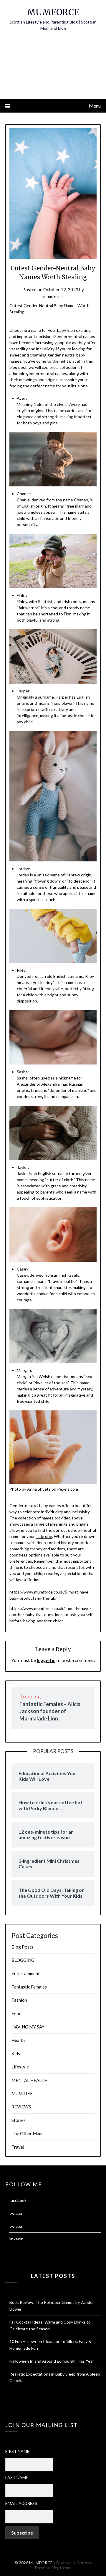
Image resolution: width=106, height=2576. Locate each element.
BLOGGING (23, 1960)
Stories (19, 2120)
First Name (17, 2451)
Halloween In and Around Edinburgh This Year (52, 2361)
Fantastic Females (29, 1987)
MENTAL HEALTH (29, 2080)
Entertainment (26, 1974)
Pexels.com (68, 1489)
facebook (18, 2200)
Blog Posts (22, 1947)
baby (62, 330)
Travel (18, 2147)
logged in (46, 1660)
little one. (80, 386)
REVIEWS (21, 2107)
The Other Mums (28, 2133)
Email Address (21, 2503)
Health (18, 2040)
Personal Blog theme (53, 2568)
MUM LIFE (22, 2093)
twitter (16, 2213)
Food (16, 2013)
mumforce (53, 297)
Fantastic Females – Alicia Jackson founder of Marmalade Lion (50, 1711)
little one (44, 1536)
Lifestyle (20, 2067)
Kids (16, 2053)
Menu (95, 106)
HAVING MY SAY (28, 2027)
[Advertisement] (53, 69)
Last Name (17, 2477)
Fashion (19, 2000)
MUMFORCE (53, 12)
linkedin (16, 2239)
